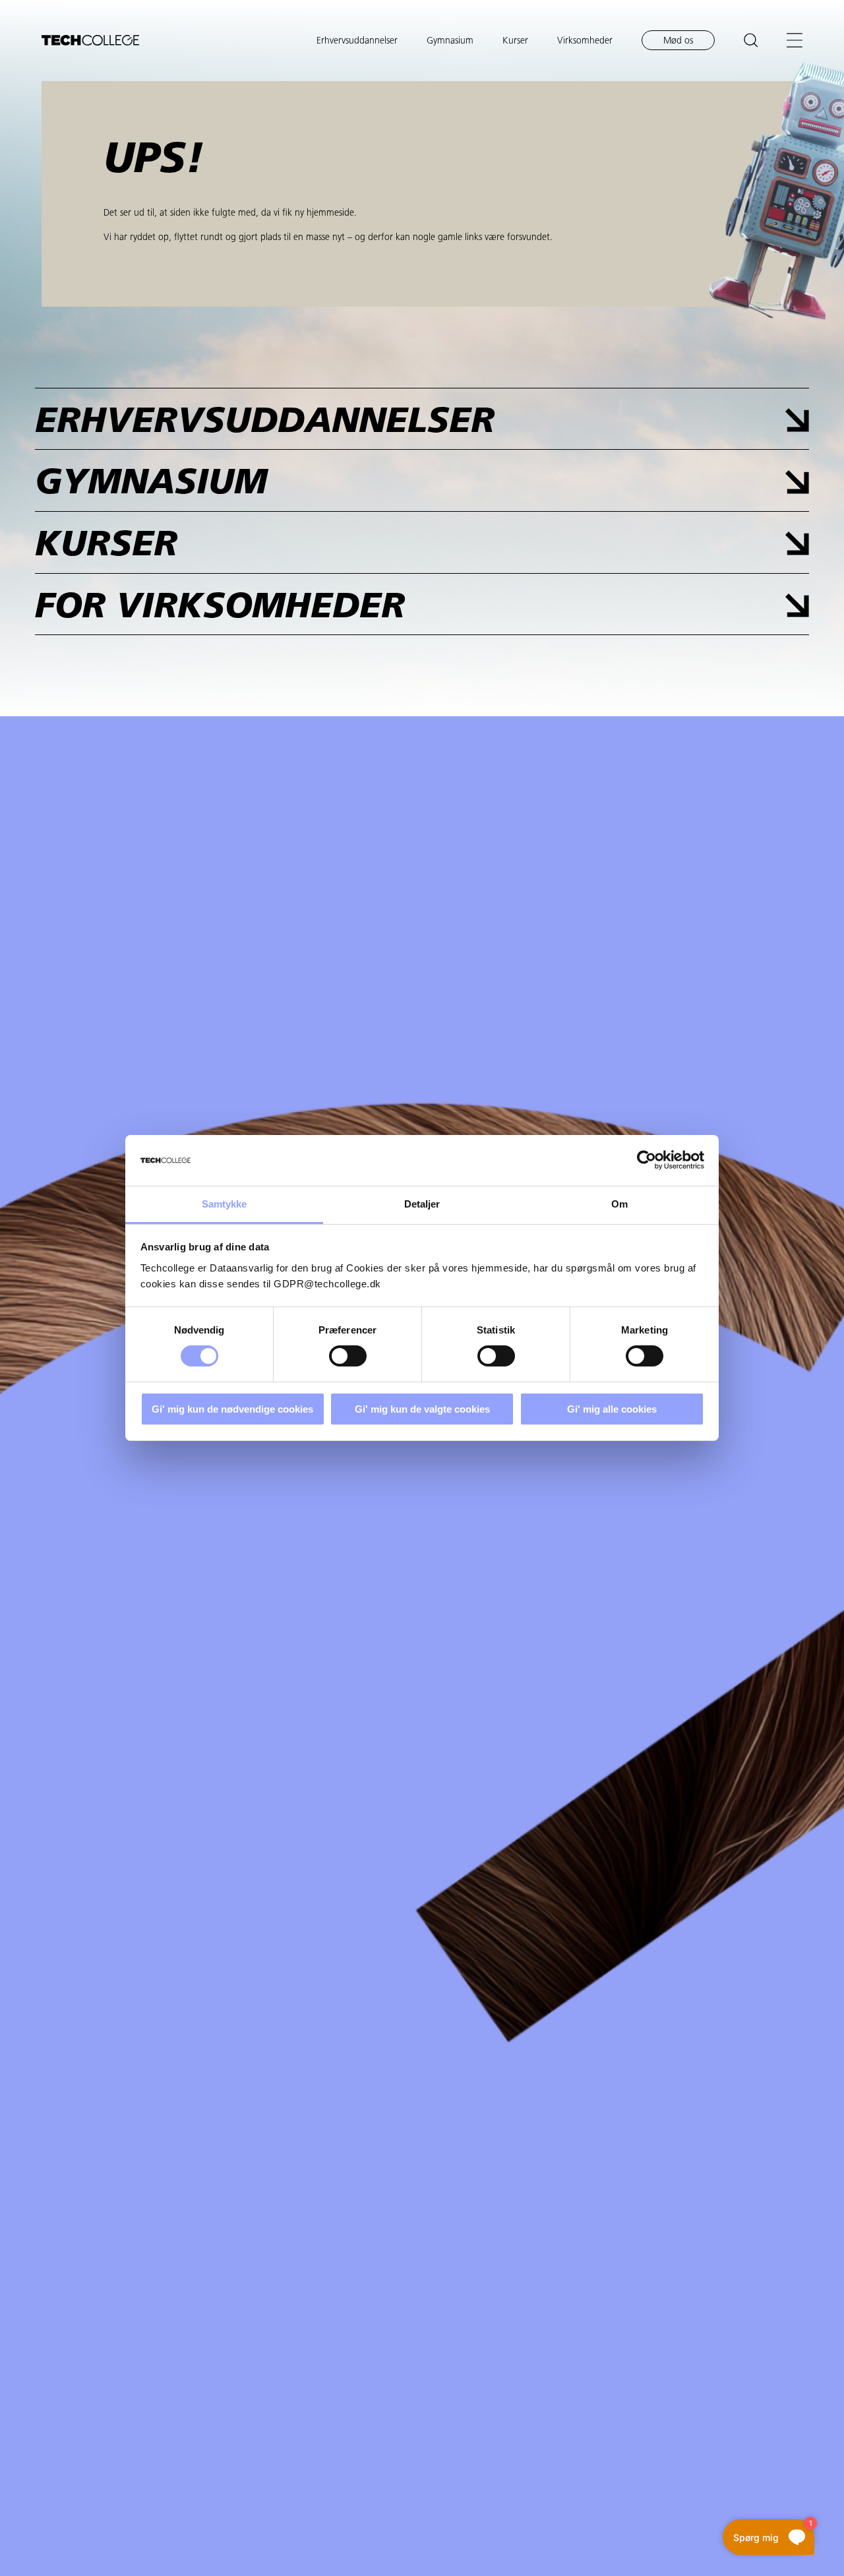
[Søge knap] (751, 40)
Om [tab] (619, 1204)
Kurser (515, 41)
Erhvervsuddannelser (357, 41)
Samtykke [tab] (225, 1204)
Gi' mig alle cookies (612, 1409)
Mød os (678, 41)
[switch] (348, 1356)
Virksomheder (585, 41)
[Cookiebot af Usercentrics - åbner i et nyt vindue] (647, 1160)
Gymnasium (450, 41)
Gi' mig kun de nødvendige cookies (232, 1409)
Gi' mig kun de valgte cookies (422, 1409)
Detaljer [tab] (422, 1204)
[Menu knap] (795, 40)
